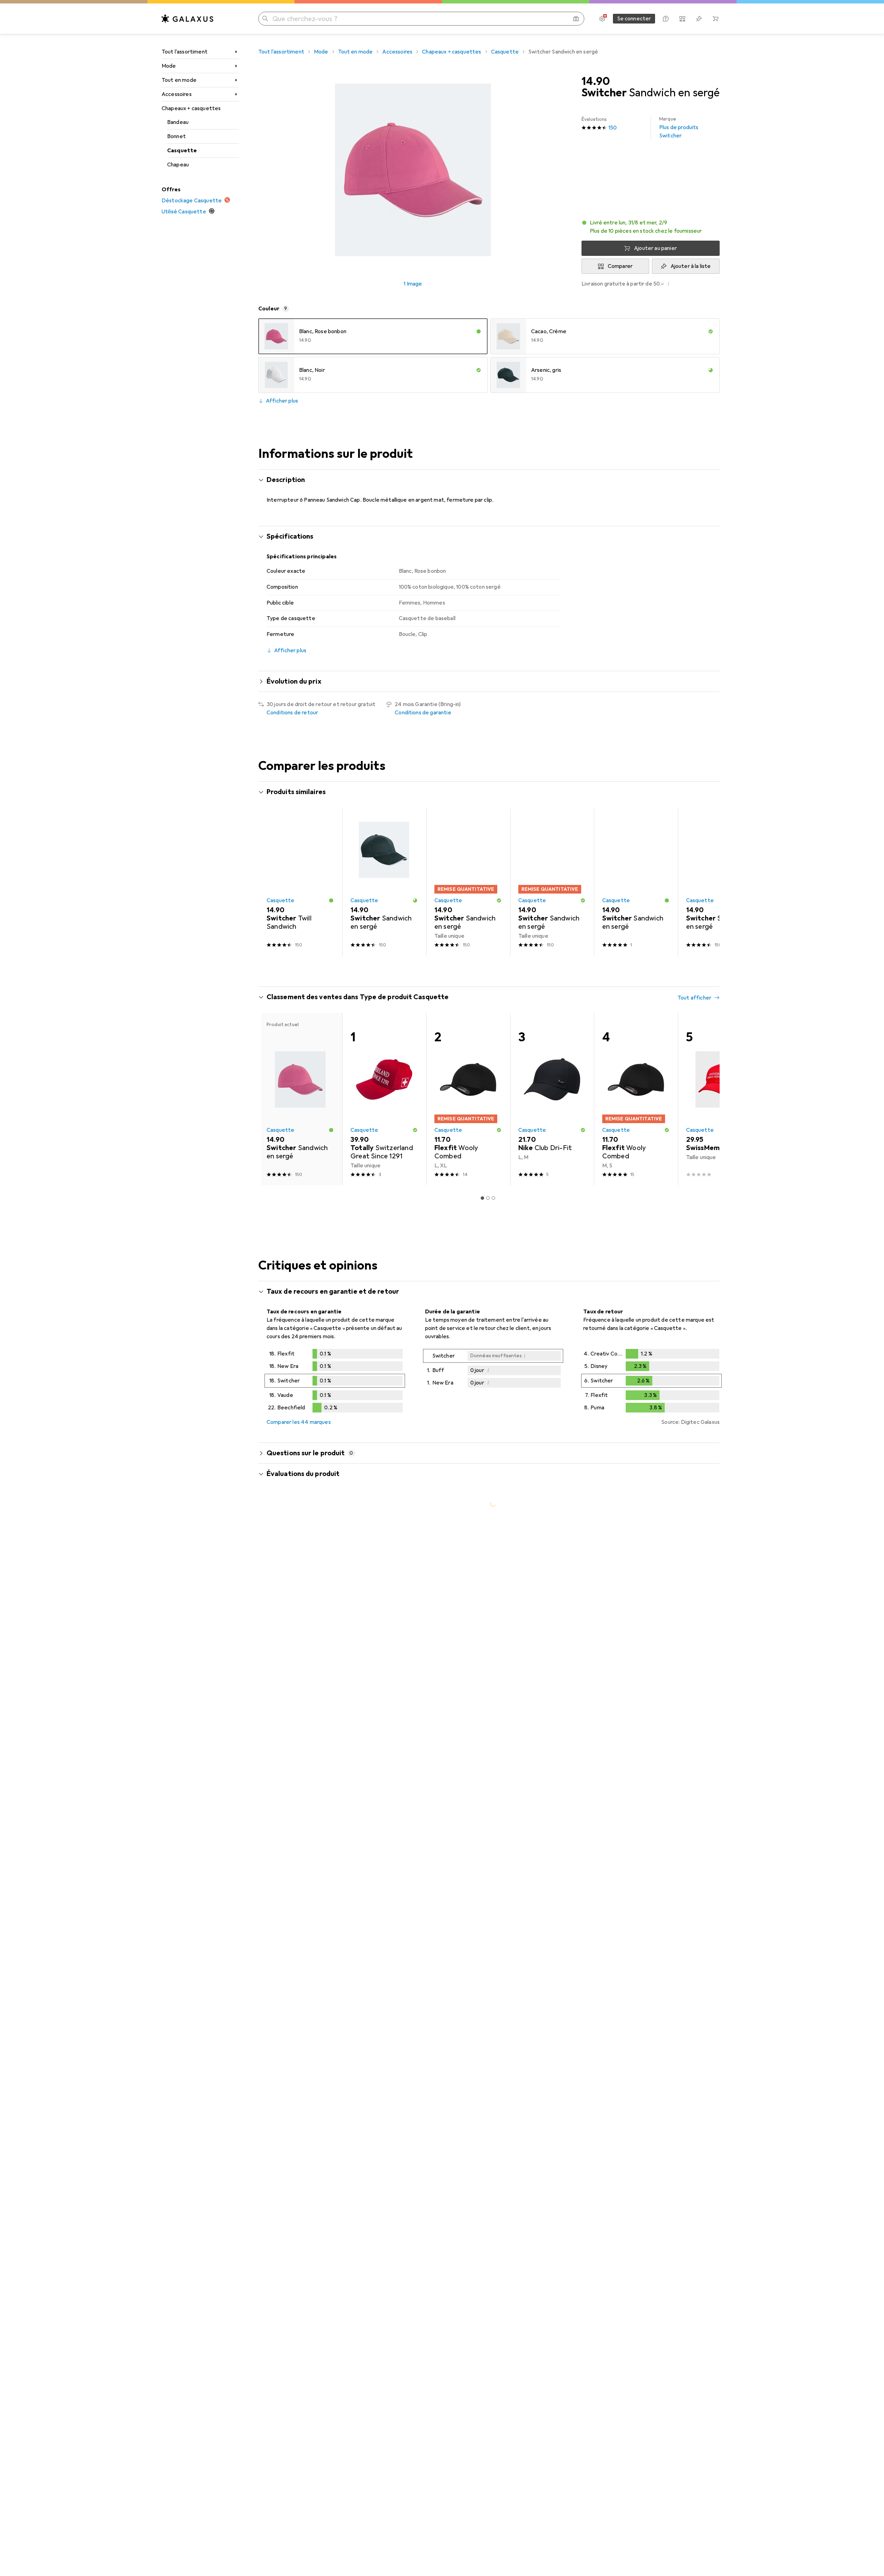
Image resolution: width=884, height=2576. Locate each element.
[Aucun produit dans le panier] (715, 19)
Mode (169, 66)
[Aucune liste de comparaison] (682, 19)
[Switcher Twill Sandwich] (300, 882)
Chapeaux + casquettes (191, 108)
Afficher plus (282, 401)
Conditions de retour (292, 713)
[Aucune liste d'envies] (699, 19)
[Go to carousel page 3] (491, 968)
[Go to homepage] (188, 19)
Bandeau (178, 122)
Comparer (620, 266)
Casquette (182, 151)
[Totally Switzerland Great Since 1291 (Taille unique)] (384, 1099)
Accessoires (177, 94)
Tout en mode (179, 80)
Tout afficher (694, 793)
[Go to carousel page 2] (485, 968)
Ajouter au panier (655, 248)
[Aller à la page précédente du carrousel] (271, 882)
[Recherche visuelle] (576, 19)
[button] (651, 227)
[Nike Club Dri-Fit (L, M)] (552, 1099)
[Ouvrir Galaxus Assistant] (666, 19)
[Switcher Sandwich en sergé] (384, 882)
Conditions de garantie (423, 713)
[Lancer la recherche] (265, 19)
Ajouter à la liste (691, 266)
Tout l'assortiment (185, 52)
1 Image (413, 284)
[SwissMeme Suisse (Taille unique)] (720, 1099)
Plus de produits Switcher (679, 128)
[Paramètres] (602, 19)
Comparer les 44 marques (299, 1422)
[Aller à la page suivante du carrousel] (707, 882)
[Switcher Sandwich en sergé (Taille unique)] (468, 882)
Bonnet (176, 136)
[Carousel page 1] (480, 968)
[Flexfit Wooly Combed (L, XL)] (468, 1099)
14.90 (596, 81)
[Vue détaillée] (335, 1382)
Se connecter (634, 19)
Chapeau (178, 165)
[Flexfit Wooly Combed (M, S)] (636, 1099)
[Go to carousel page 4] (496, 968)
